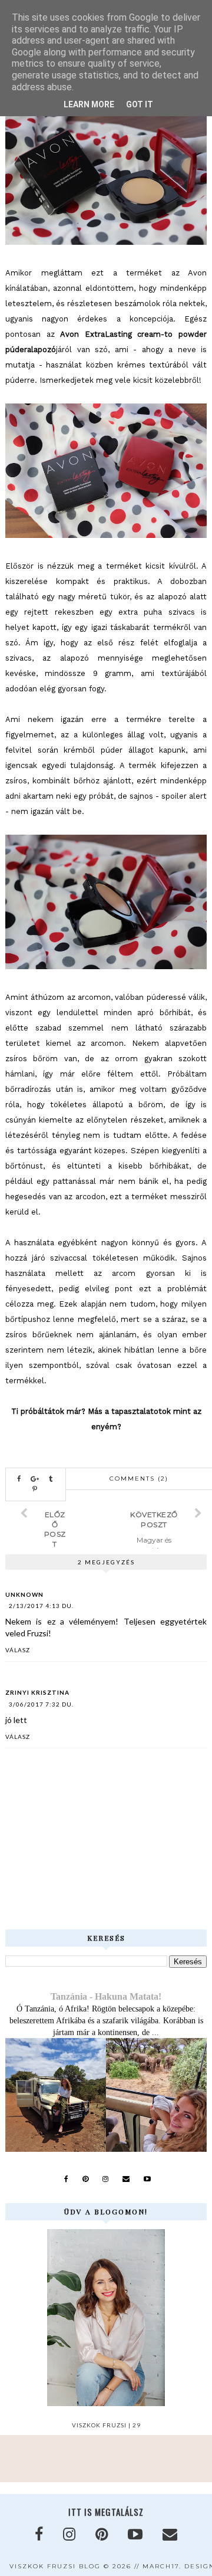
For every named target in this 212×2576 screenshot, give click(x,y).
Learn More (89, 104)
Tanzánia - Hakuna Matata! (106, 1996)
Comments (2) (139, 1479)
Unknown (24, 1594)
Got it (140, 104)
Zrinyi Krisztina (37, 1692)
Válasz (18, 1650)
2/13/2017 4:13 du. (41, 1606)
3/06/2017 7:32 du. (41, 1704)
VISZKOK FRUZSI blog (55, 2566)
